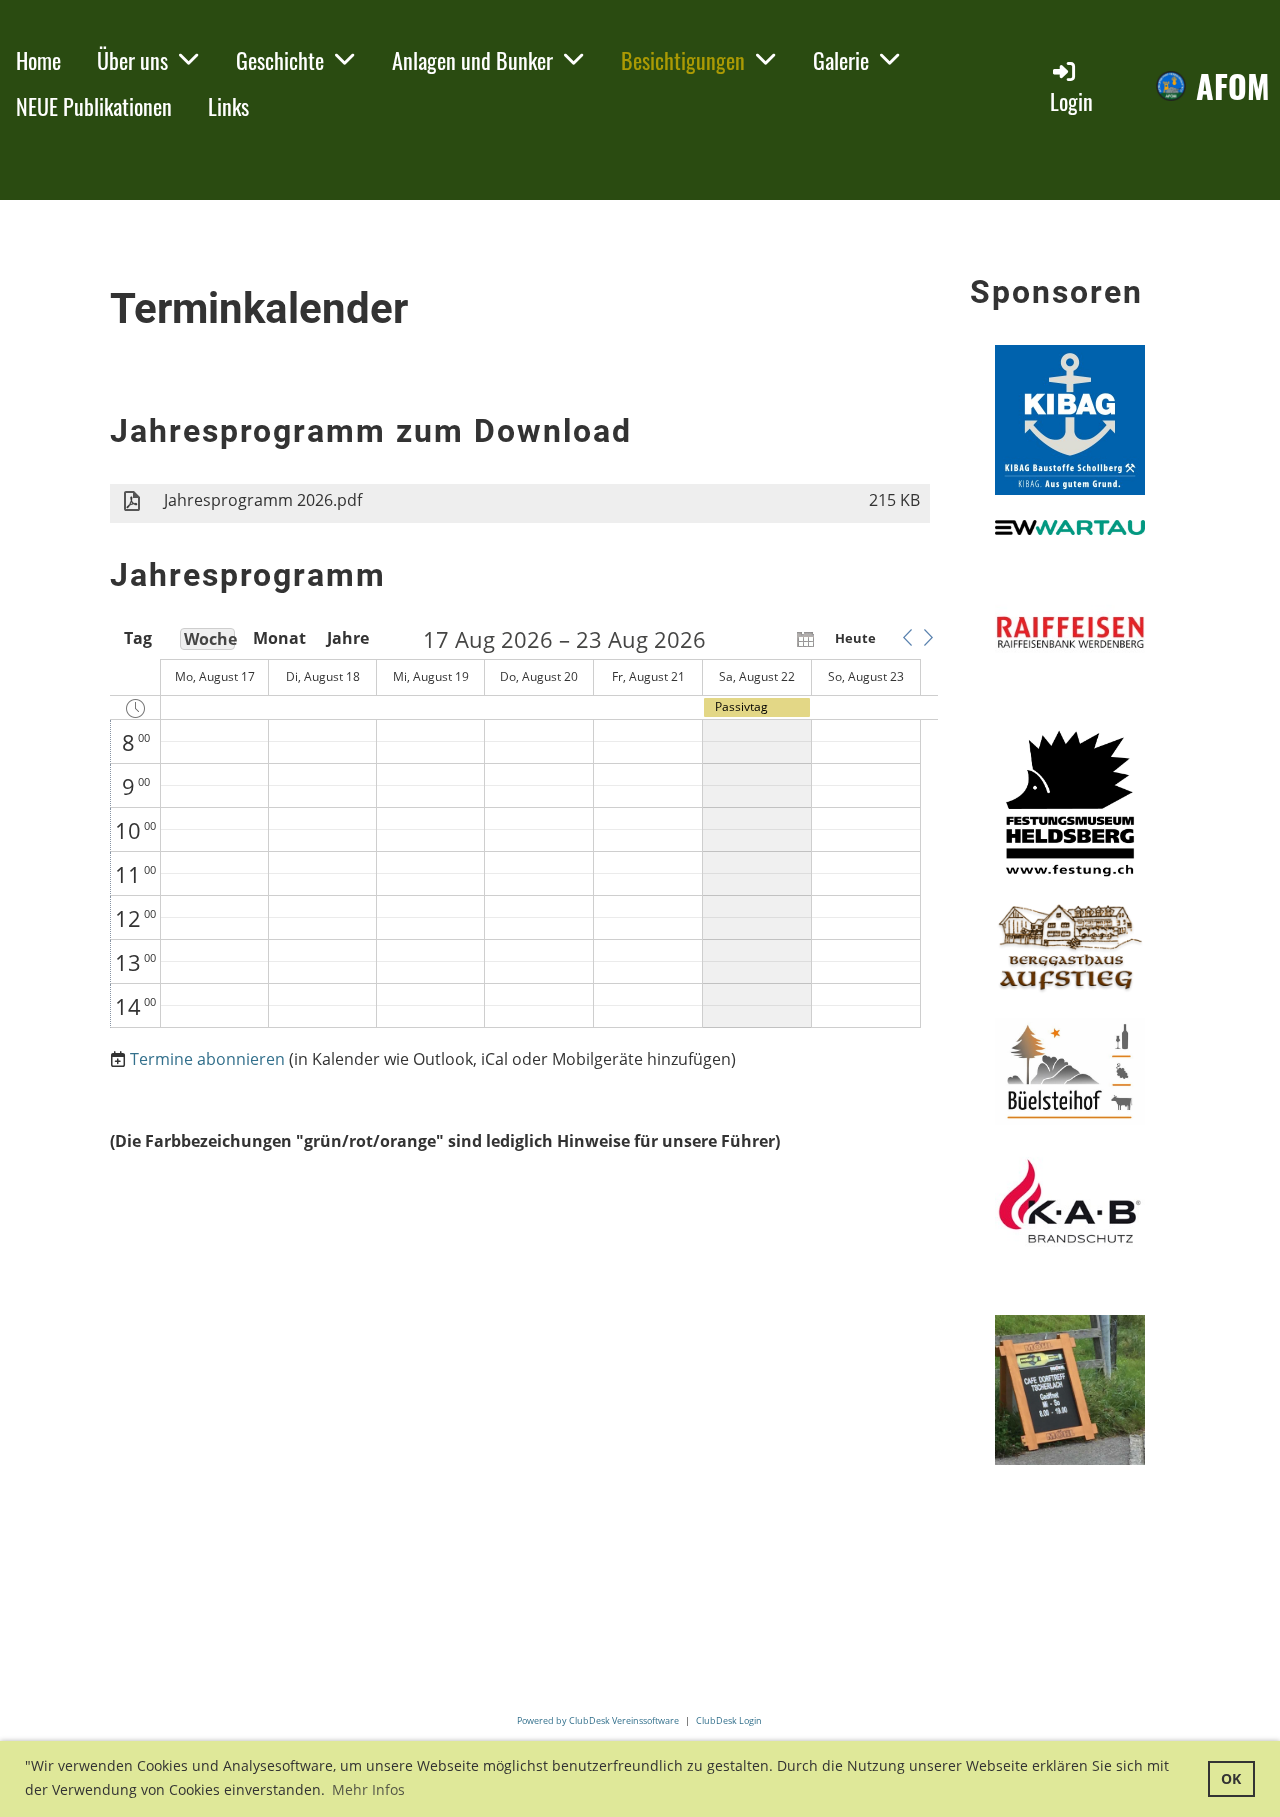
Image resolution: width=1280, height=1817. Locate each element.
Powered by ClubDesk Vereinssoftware (598, 1720)
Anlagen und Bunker (472, 60)
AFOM (1233, 86)
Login (1071, 101)
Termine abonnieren (207, 1059)
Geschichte (280, 60)
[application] (524, 828)
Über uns (132, 60)
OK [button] (1231, 1778)
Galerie (841, 60)
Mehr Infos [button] (368, 1789)
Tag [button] (138, 638)
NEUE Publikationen (94, 106)
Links (228, 106)
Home (38, 60)
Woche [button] (209, 639)
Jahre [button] (348, 638)
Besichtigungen (683, 60)
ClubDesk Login (729, 1720)
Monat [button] (278, 638)
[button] (907, 638)
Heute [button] (855, 638)
